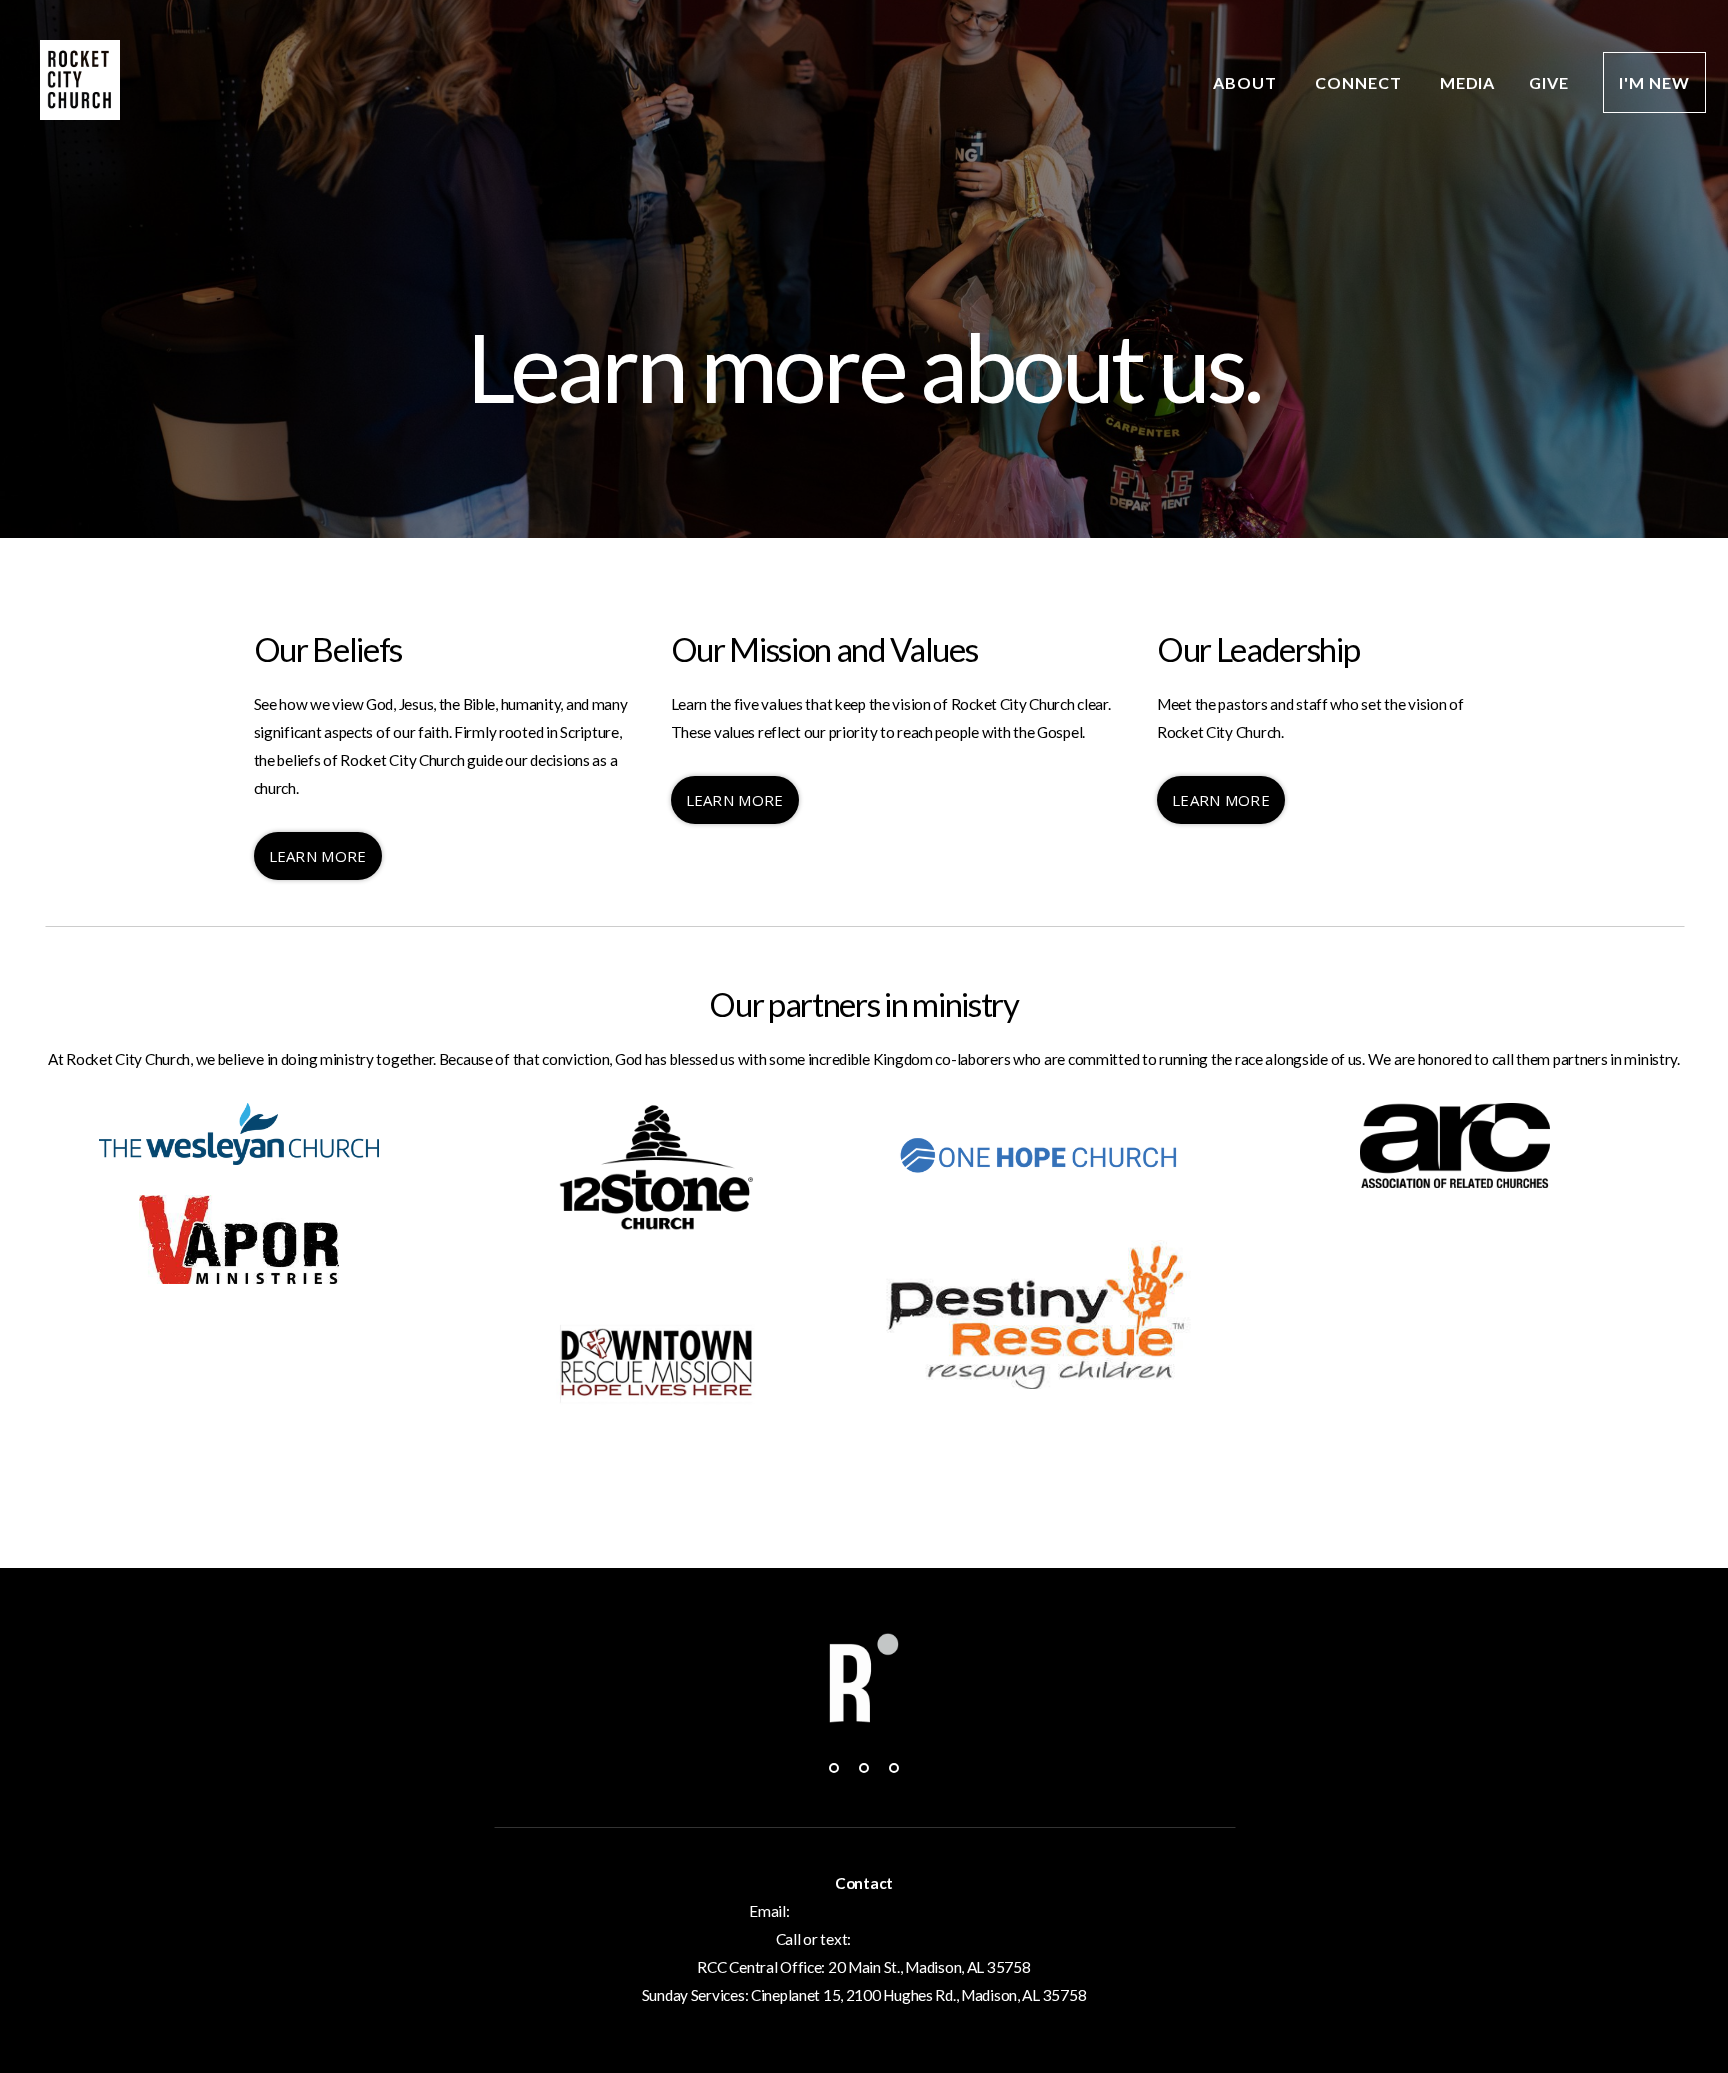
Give (1549, 82)
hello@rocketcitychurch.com (885, 1911)
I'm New (1654, 82)
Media (1468, 82)
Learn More (318, 856)
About (1247, 82)
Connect (1360, 82)
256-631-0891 (903, 1939)
